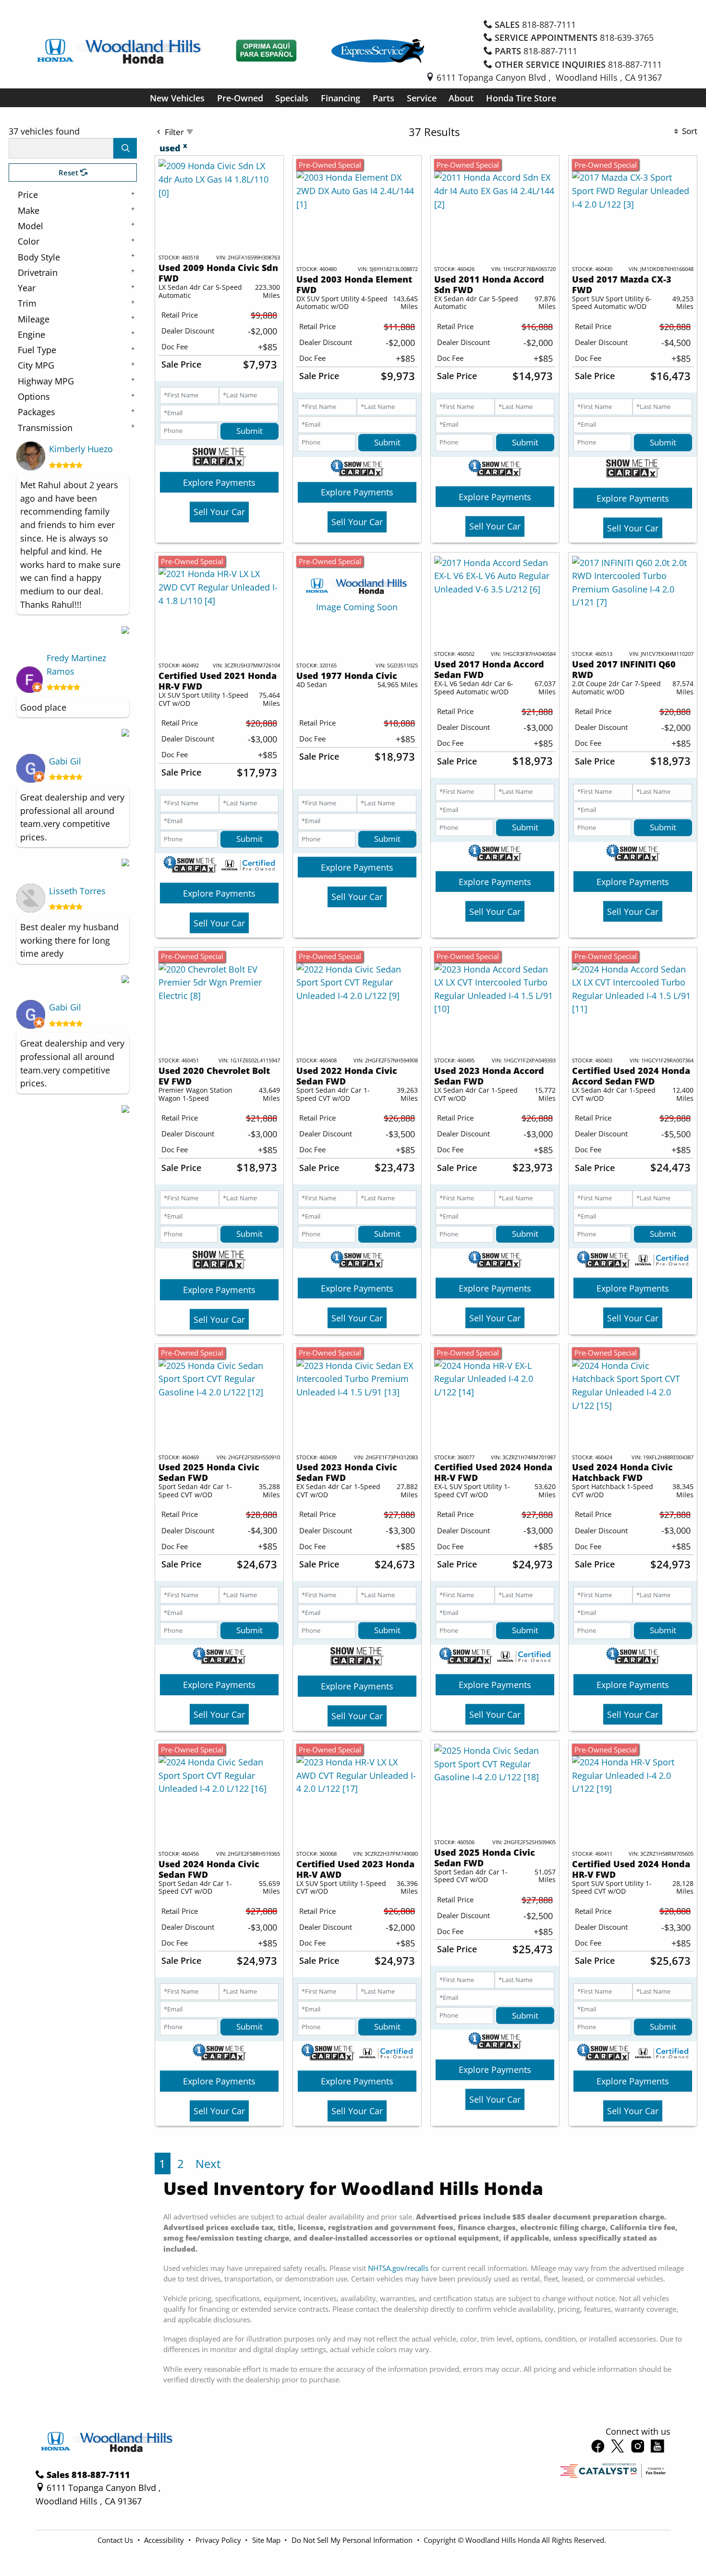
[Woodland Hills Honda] (120, 50)
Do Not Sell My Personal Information (353, 2540)
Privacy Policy (219, 2540)
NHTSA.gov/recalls (398, 2268)
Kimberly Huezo (81, 449)
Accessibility (165, 2540)
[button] (177, 98)
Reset (69, 173)
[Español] (267, 51)
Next (208, 2163)
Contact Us (116, 2540)
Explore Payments (219, 482)
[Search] (125, 148)
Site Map (267, 2540)
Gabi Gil (65, 761)
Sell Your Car (219, 512)
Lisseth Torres (77, 891)
